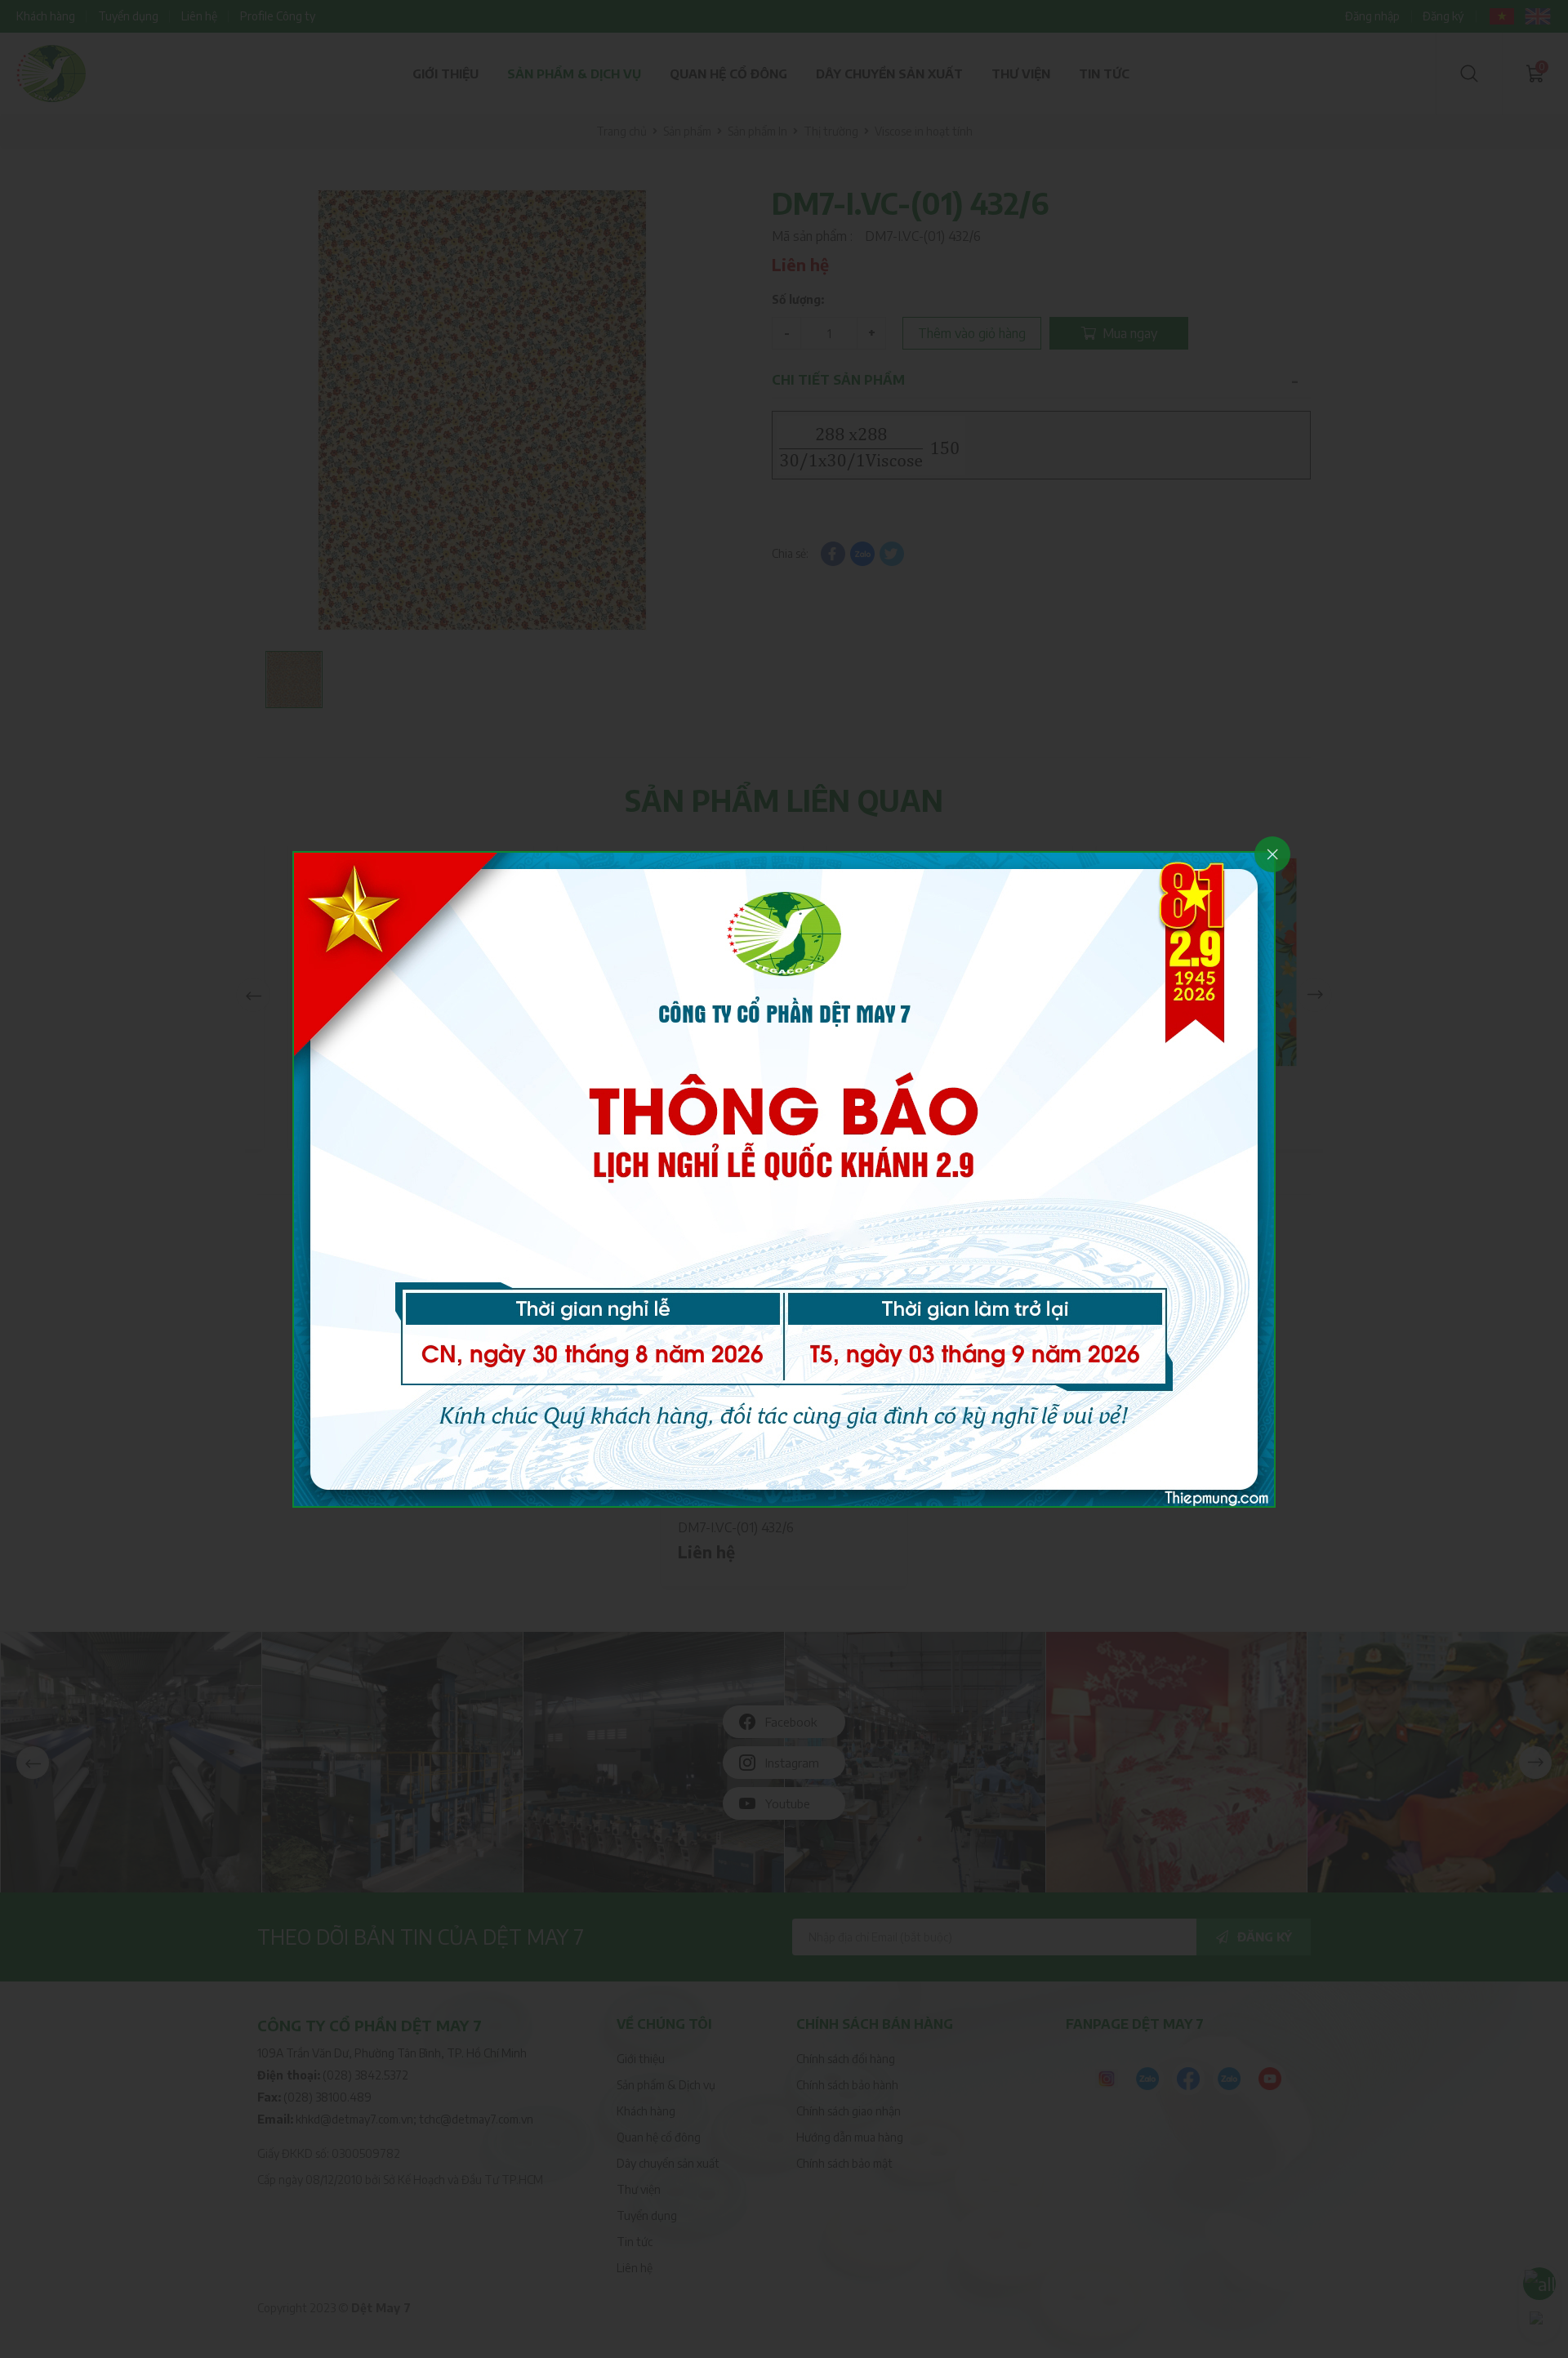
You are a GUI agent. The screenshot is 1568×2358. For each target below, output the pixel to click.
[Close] (1272, 854)
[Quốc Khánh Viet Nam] (784, 1177)
